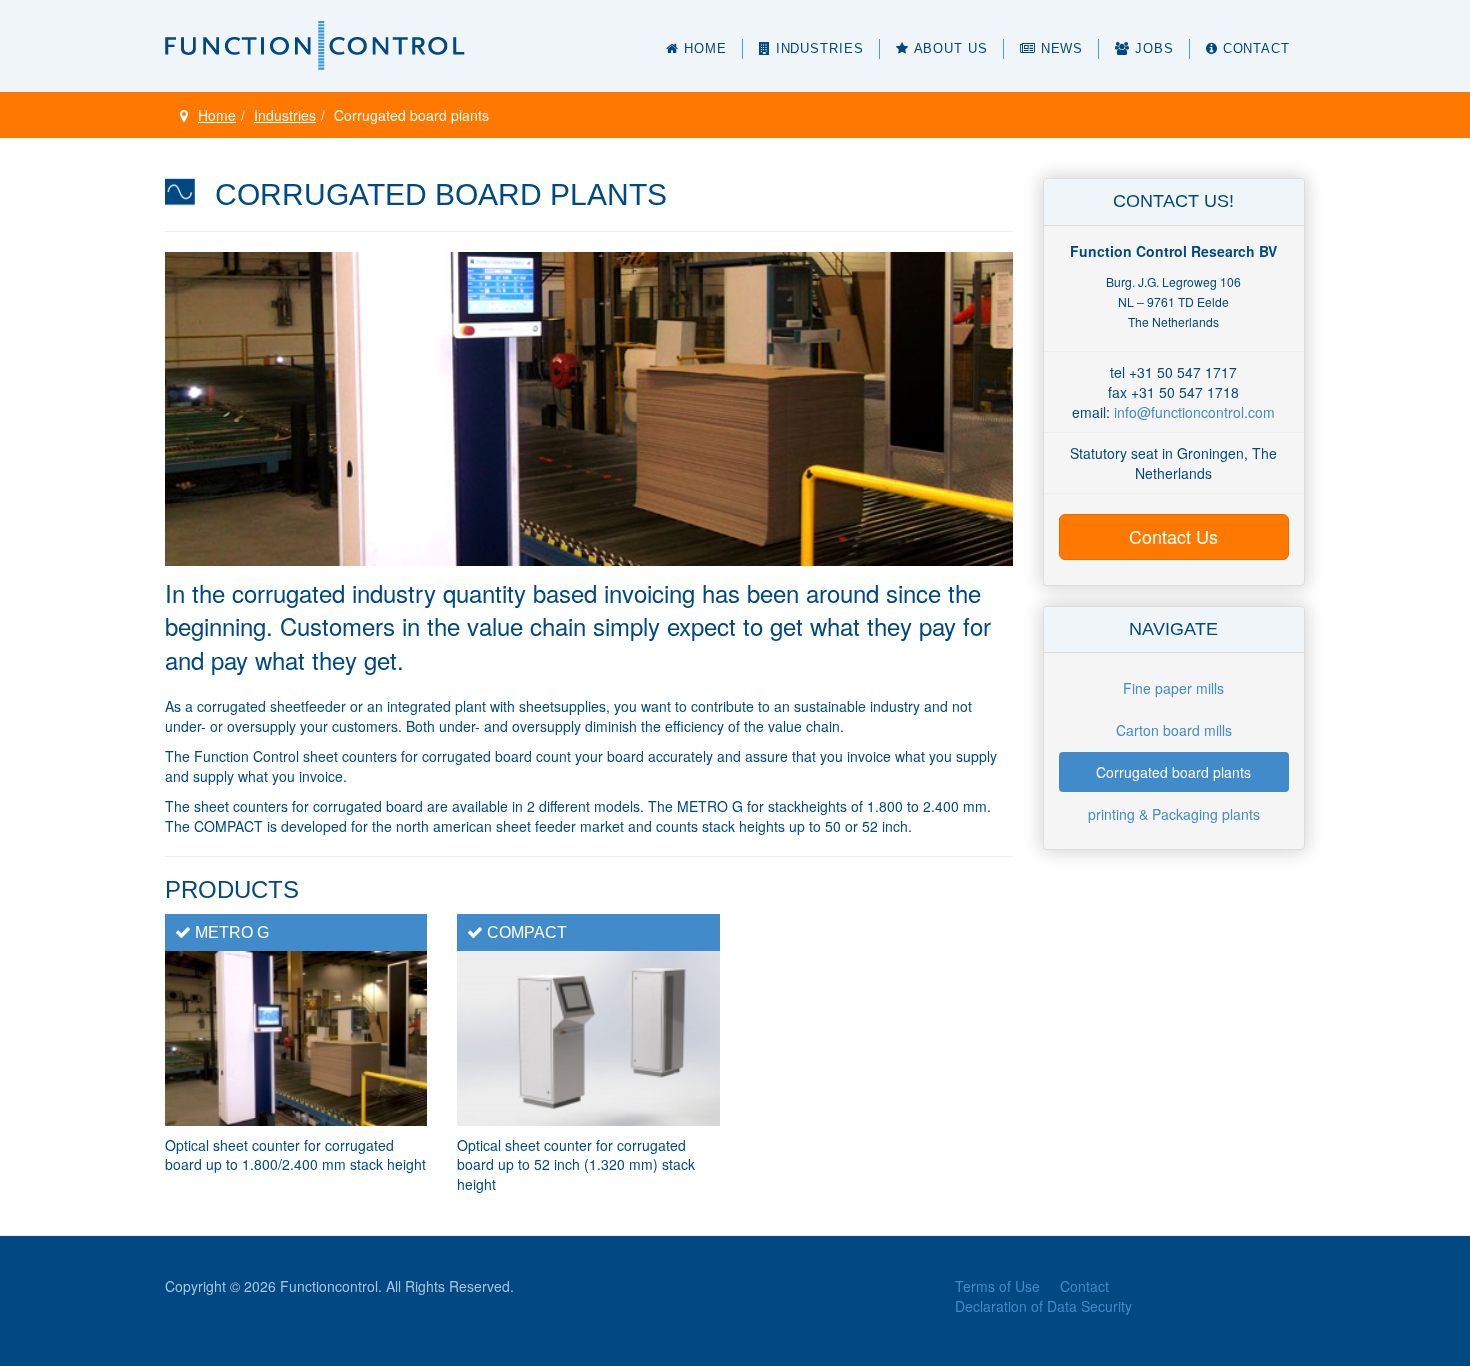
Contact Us (1173, 536)
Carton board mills (1174, 730)
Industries (820, 48)
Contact (1256, 48)
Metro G (232, 932)
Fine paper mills (1173, 688)
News (1062, 48)
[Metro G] (296, 1036)
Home (705, 48)
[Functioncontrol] (315, 46)
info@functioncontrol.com (1194, 412)
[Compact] (588, 1036)
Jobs (1154, 48)
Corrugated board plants (1173, 772)
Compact (527, 932)
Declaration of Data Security (1043, 1306)
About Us (951, 48)
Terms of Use (997, 1286)
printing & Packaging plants (1174, 814)
